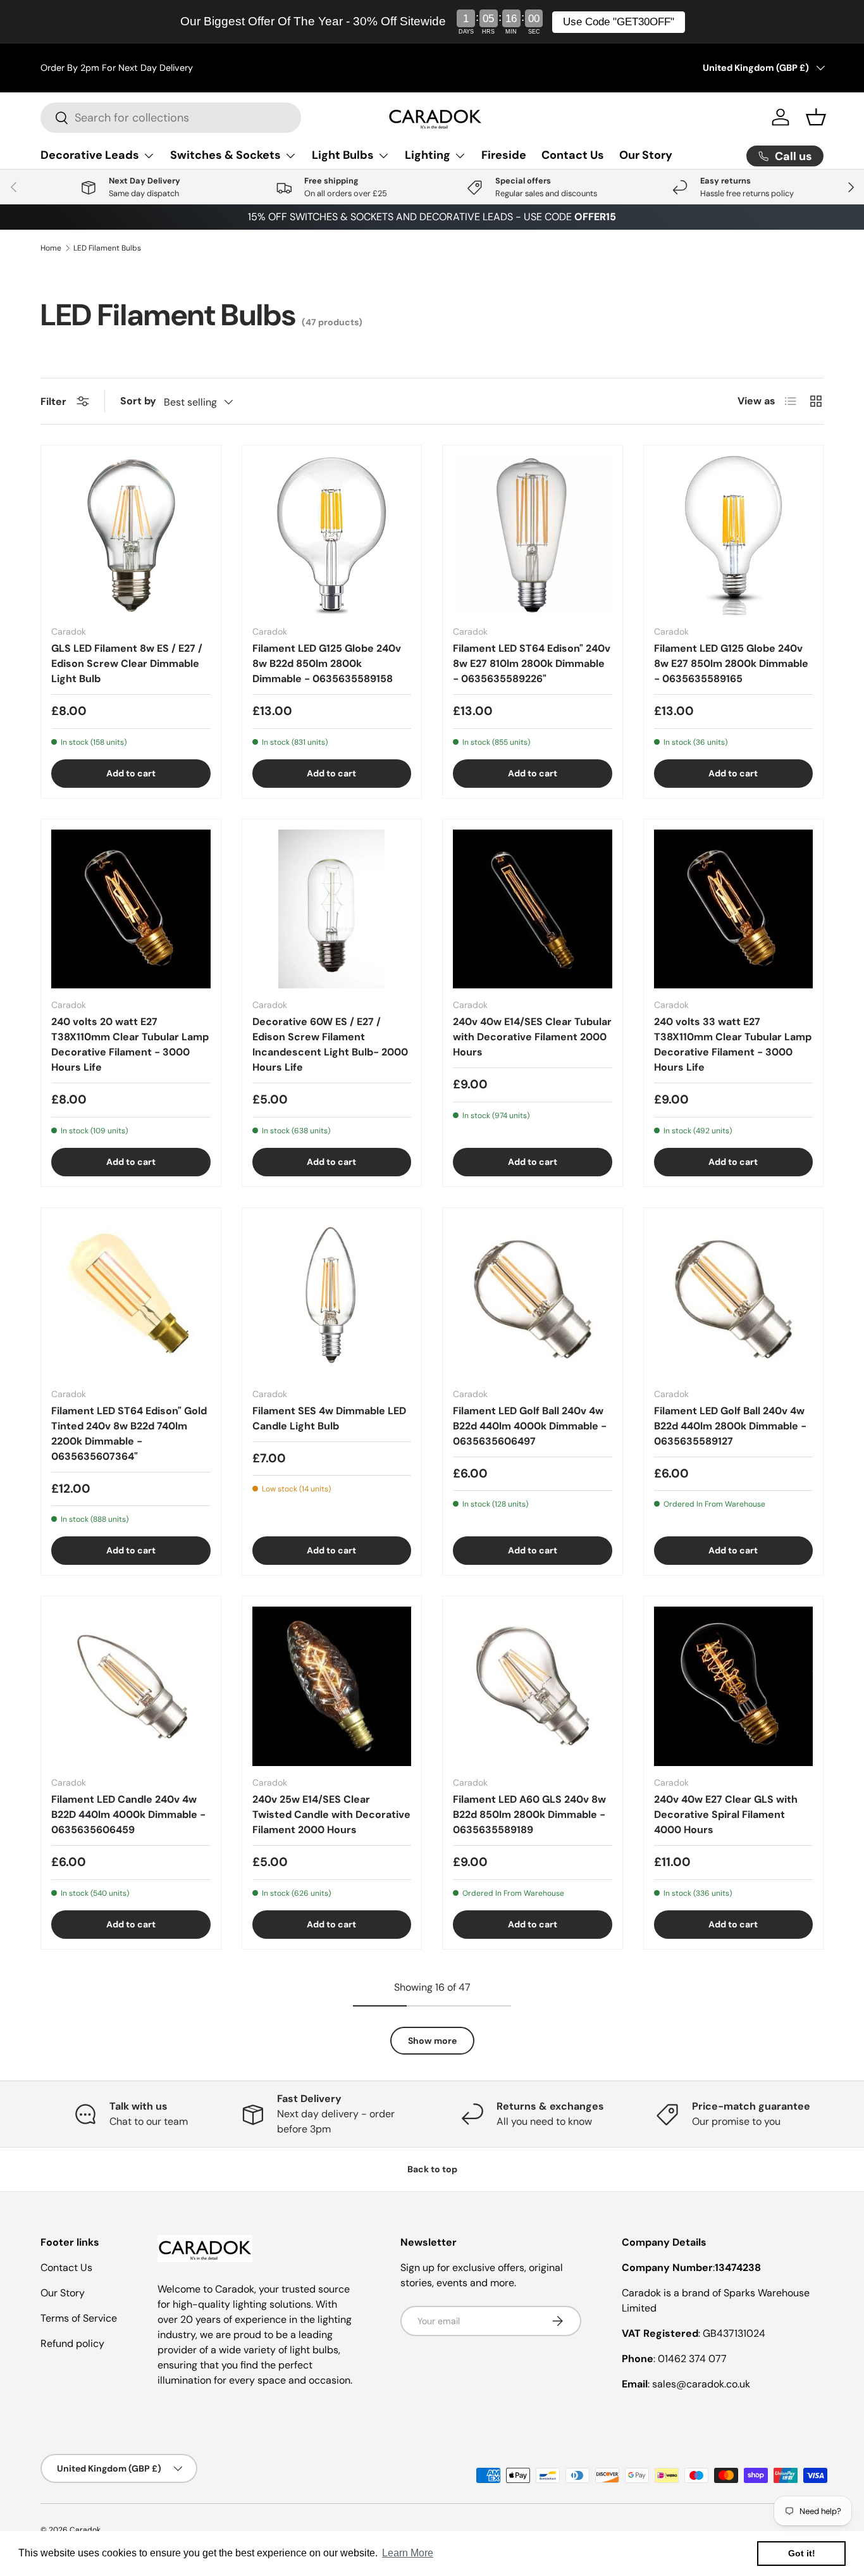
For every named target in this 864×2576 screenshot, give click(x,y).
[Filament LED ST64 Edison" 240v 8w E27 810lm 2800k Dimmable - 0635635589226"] (533, 535)
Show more (432, 2041)
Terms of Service (79, 2318)
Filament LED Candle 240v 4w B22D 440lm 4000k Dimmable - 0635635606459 (128, 1814)
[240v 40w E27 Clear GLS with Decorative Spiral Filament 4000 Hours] (734, 1686)
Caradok (85, 2530)
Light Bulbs (343, 155)
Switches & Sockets (225, 155)
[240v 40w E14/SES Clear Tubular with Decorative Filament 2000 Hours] (533, 909)
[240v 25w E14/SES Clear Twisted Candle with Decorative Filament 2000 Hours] (332, 1686)
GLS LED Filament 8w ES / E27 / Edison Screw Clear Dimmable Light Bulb (127, 663)
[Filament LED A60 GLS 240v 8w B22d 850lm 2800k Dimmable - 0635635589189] (533, 1686)
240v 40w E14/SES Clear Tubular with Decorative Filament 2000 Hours (532, 1037)
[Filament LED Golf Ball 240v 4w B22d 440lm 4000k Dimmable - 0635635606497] (533, 1298)
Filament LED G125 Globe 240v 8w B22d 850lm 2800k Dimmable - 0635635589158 (327, 663)
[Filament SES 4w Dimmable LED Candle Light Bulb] (332, 1298)
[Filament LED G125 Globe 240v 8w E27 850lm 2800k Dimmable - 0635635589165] (734, 535)
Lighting (428, 155)
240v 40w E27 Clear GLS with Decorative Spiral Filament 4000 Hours (726, 1814)
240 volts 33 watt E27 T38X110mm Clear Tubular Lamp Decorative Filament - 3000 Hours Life (733, 1044)
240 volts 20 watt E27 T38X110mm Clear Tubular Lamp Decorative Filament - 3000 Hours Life (130, 1044)
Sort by (138, 401)
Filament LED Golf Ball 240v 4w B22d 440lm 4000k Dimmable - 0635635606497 (530, 1426)
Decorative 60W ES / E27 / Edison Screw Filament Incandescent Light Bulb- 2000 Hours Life (330, 1044)
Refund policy (72, 2343)
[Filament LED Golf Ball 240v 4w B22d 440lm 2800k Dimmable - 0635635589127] (734, 1298)
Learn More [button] (408, 2553)
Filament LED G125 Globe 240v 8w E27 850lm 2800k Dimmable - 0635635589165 (731, 663)
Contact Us (573, 155)
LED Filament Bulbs (107, 248)
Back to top (432, 2169)
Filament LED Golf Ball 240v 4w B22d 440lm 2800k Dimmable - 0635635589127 (730, 1426)
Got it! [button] (802, 2553)
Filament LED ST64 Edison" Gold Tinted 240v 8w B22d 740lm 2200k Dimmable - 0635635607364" (129, 1434)
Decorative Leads (90, 155)
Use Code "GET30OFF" (619, 22)
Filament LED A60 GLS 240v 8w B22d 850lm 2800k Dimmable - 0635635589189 (529, 1814)
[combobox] (171, 118)
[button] (816, 117)
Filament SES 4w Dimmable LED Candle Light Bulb (329, 1418)
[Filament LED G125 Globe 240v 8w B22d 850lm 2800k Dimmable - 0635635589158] (332, 535)
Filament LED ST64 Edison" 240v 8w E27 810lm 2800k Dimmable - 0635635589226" (532, 663)
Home (51, 248)
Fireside (504, 155)
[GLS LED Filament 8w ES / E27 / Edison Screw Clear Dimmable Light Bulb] (131, 535)
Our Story (646, 155)
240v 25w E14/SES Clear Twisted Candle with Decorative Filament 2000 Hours (331, 1814)
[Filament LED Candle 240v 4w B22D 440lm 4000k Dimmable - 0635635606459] (131, 1686)
